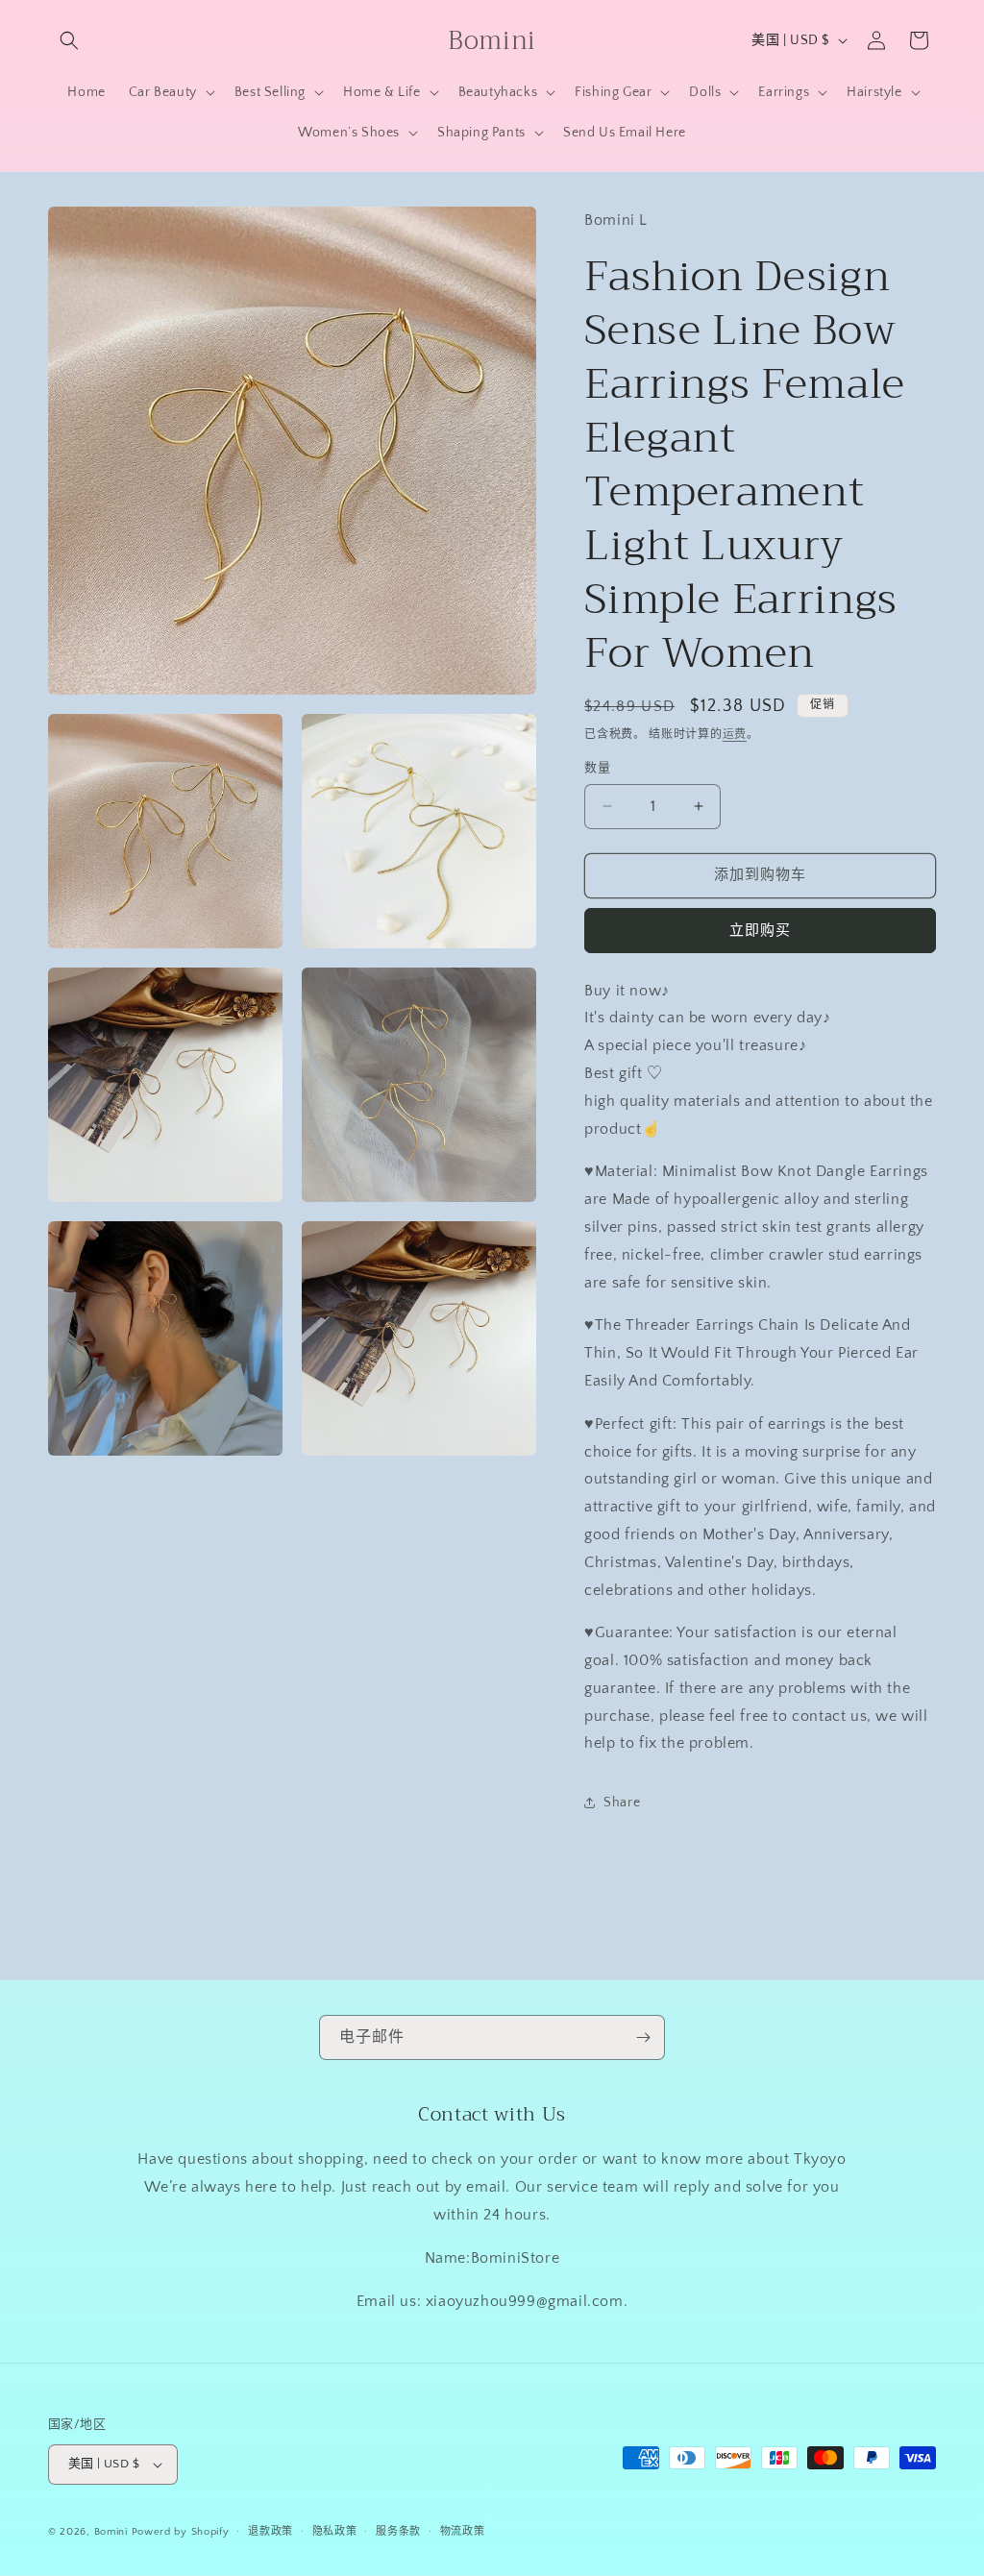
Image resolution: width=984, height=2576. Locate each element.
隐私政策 (335, 2532)
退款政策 (271, 2532)
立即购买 (760, 931)
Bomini (111, 2532)
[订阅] (643, 2037)
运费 (735, 735)
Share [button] (622, 1803)
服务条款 (398, 2532)
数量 (597, 768)
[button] (69, 40)
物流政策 (463, 2532)
